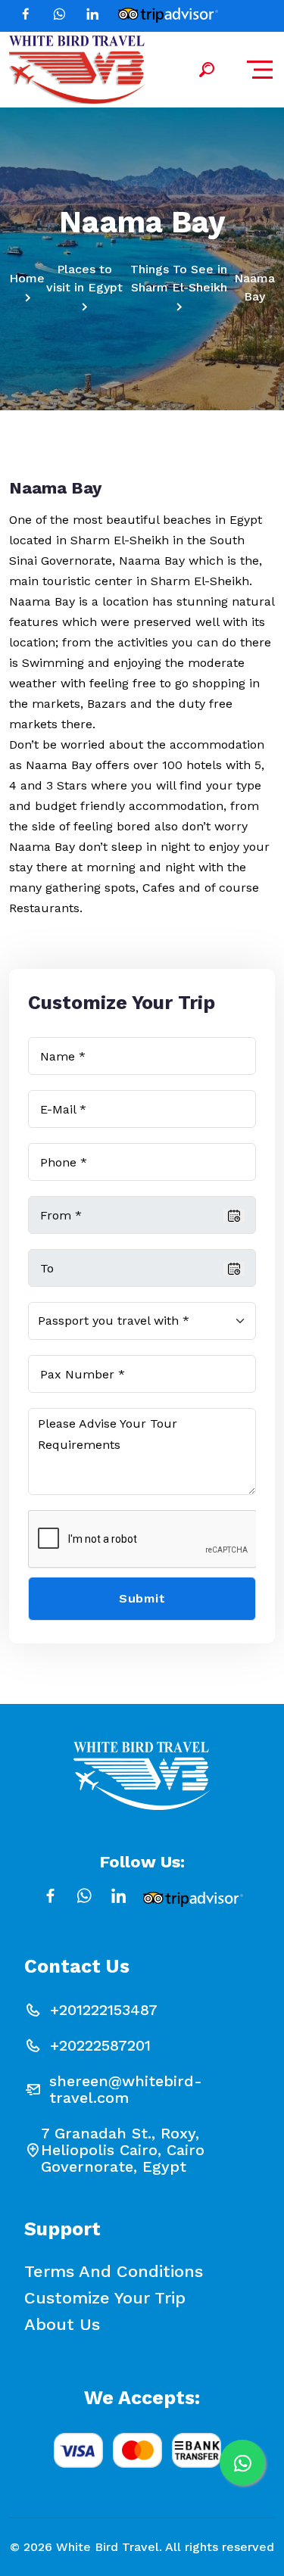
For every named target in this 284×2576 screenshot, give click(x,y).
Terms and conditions (114, 2272)
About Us (62, 2325)
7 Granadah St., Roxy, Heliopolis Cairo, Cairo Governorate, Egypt (123, 2150)
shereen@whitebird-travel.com (126, 2089)
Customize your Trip (105, 2298)
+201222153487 (104, 2010)
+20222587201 (100, 2045)
